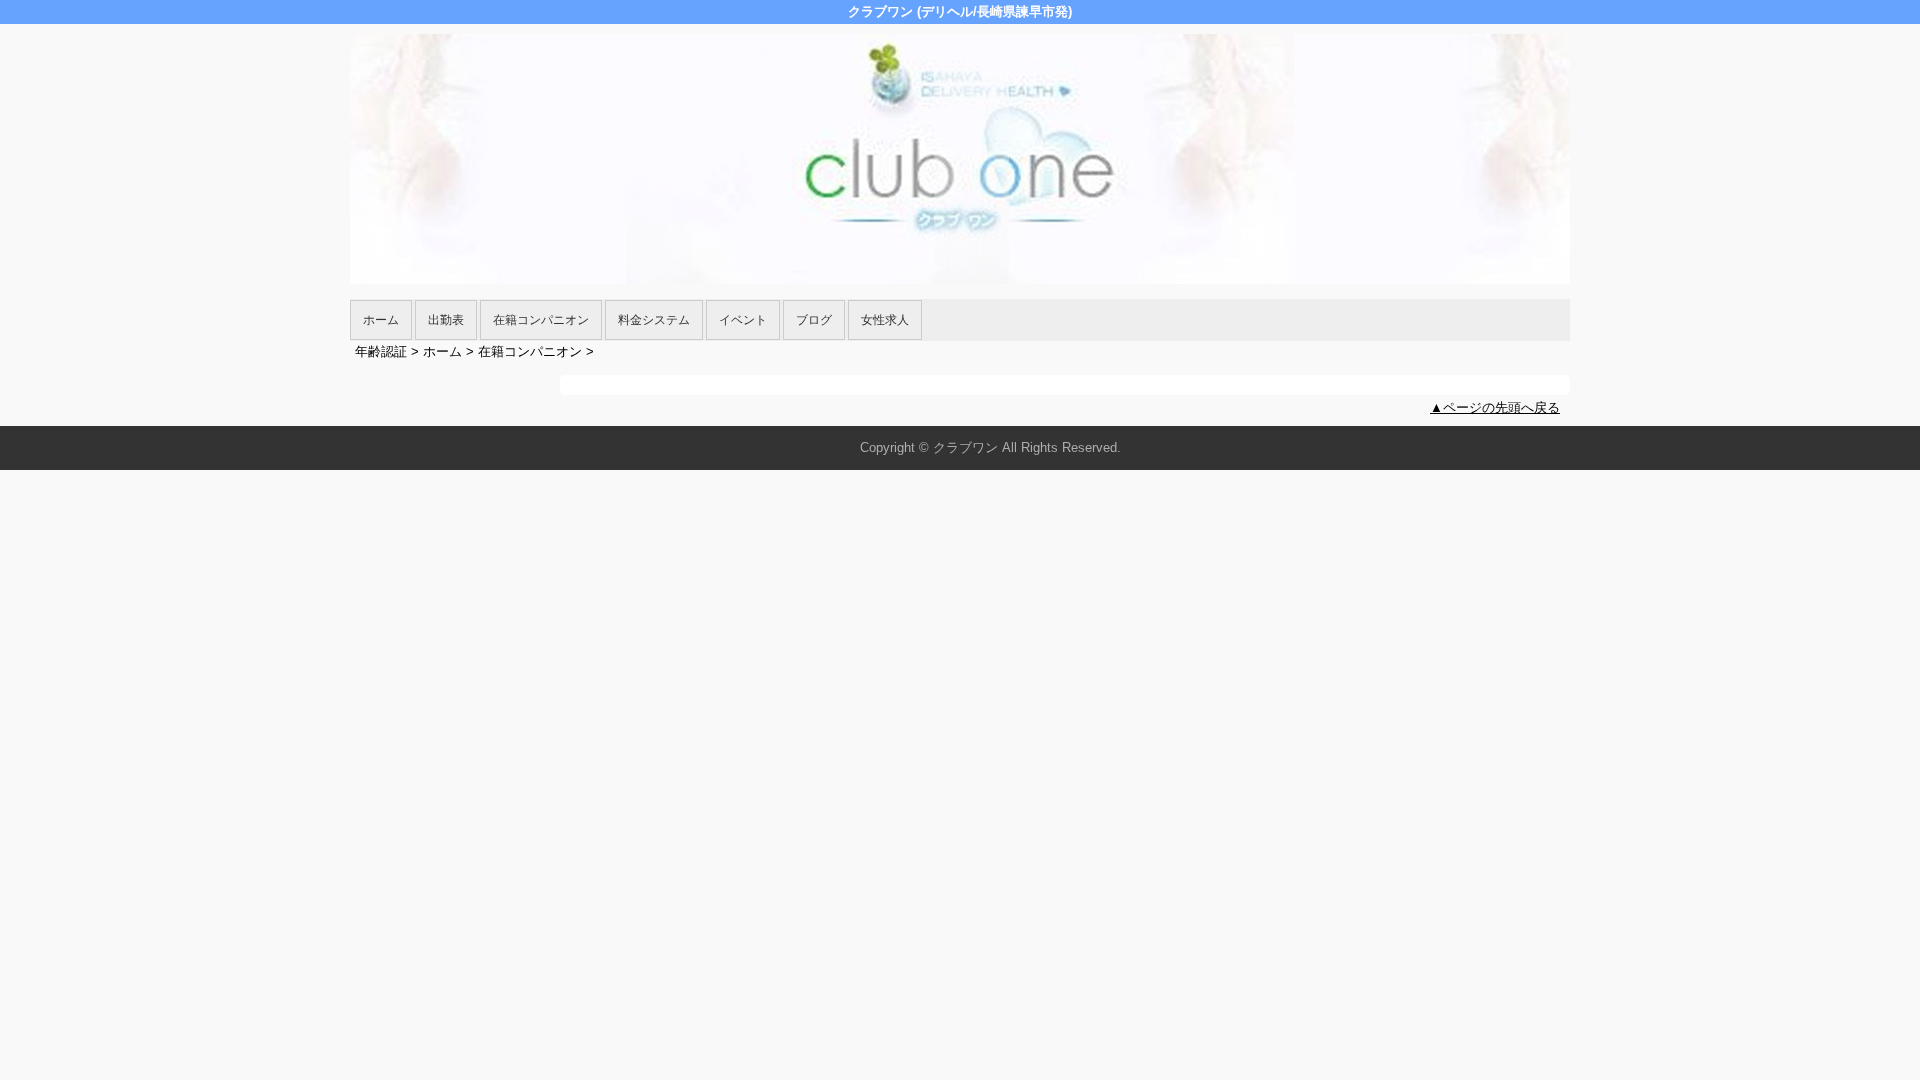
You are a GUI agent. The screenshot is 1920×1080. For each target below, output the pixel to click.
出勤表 (446, 320)
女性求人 (885, 320)
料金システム (654, 320)
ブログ (814, 320)
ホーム (381, 320)
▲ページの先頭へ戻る (1495, 407)
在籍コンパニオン (541, 320)
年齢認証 (381, 351)
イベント (743, 320)
